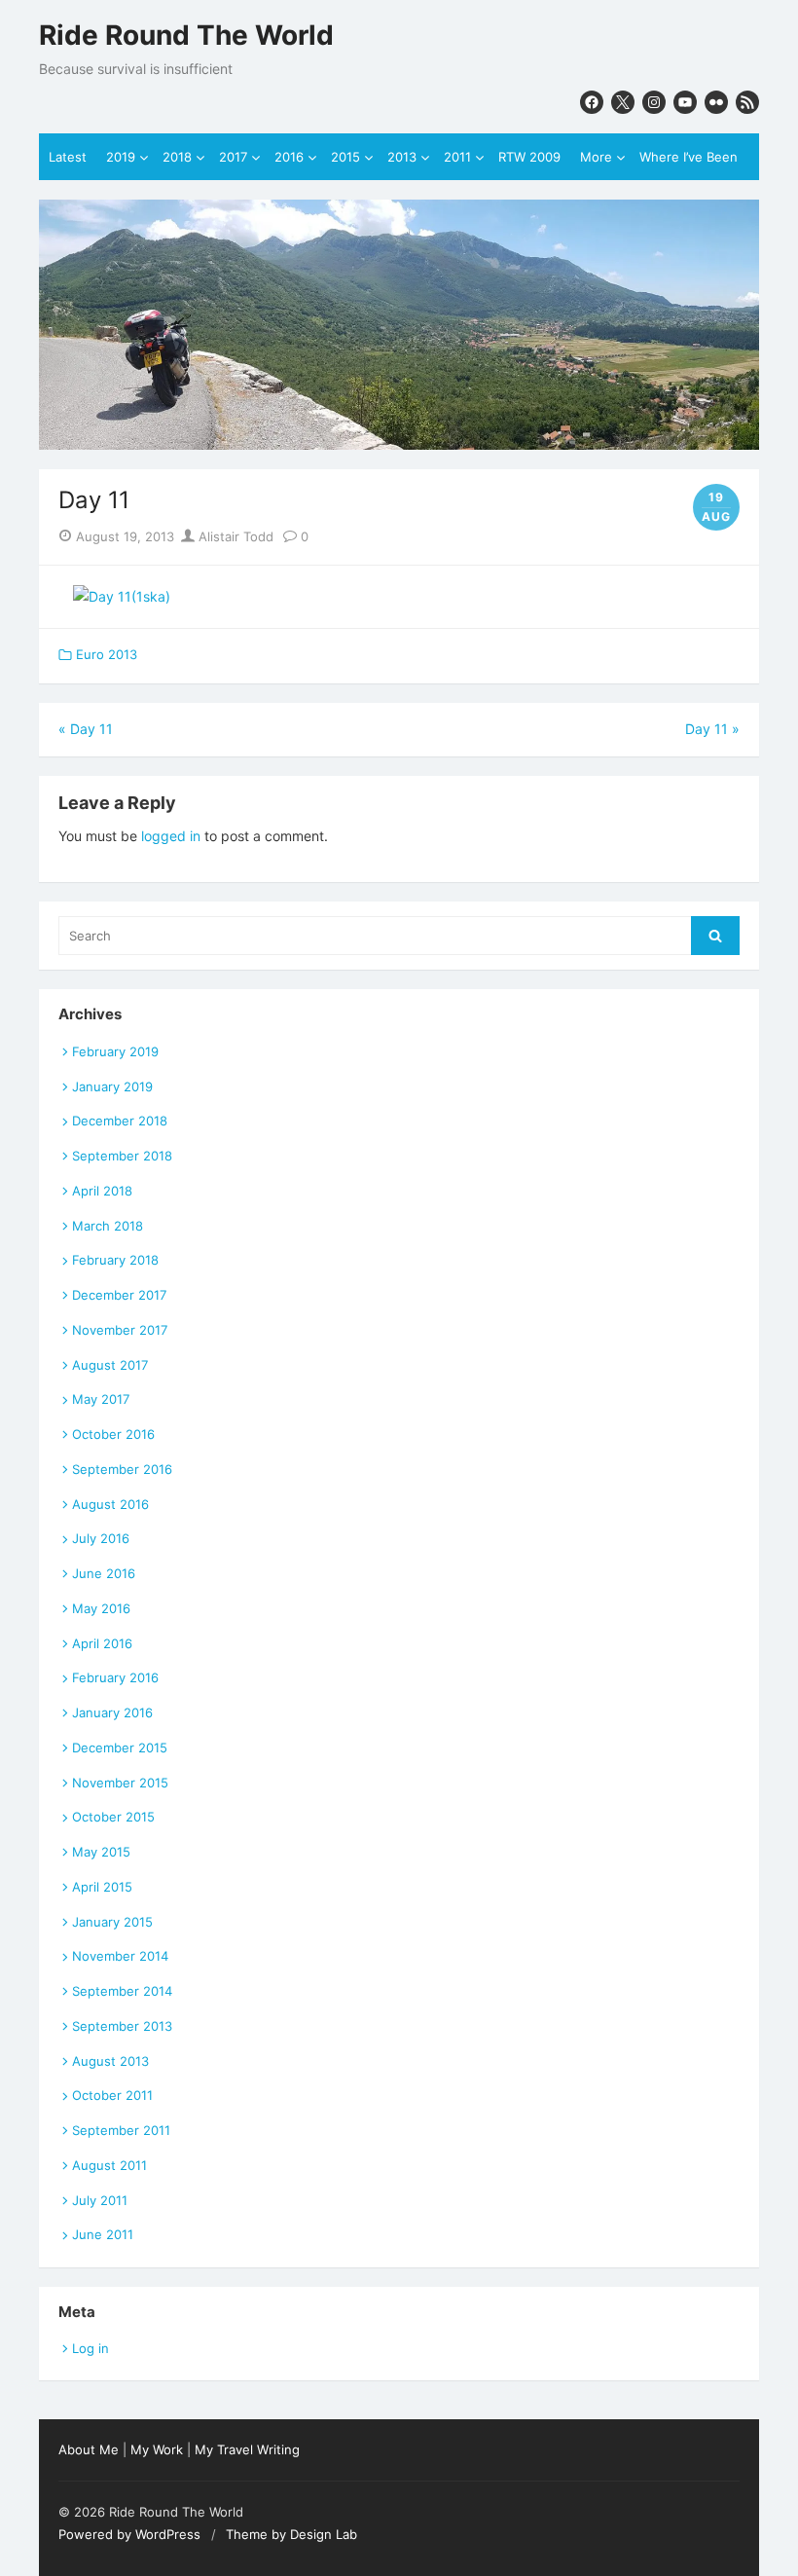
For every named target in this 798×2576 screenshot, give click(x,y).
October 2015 (113, 1817)
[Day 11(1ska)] (122, 596)
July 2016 (101, 1538)
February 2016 (115, 1677)
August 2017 (110, 1365)
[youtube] (685, 102)
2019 (121, 157)
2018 (177, 157)
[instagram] (654, 102)
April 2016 (102, 1643)
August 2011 (109, 2165)
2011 (457, 157)
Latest (68, 157)
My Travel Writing (247, 2449)
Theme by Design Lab (291, 2534)
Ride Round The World (186, 36)
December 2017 (119, 1295)
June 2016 (104, 1573)
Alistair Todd (234, 536)
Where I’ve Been (689, 157)
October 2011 (112, 2095)
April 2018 (102, 1191)
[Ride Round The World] (399, 324)
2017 (233, 157)
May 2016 (101, 1608)
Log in (91, 2348)
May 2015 (101, 1852)
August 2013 (110, 2061)
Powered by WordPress (129, 2534)
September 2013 (122, 2026)
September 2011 (121, 2130)
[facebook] (592, 102)
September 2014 (122, 1991)
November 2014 (120, 1956)
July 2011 (100, 2200)
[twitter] (623, 102)
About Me (89, 2449)
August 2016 (110, 1504)
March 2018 (108, 1226)
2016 (289, 157)
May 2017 (101, 1399)
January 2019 (112, 1086)
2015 (345, 157)
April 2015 (102, 1887)
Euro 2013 (107, 654)
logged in (171, 836)
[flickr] (716, 102)
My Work (157, 2449)
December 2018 (120, 1121)
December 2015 (120, 1748)
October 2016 (113, 1434)
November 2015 (120, 1783)
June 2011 (103, 2234)
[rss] (747, 102)
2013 (402, 157)
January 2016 (112, 1712)
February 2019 (115, 1051)
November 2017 (120, 1330)
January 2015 (112, 1922)
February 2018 (115, 1260)
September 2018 (122, 1156)
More (596, 157)
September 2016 (122, 1469)
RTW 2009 (529, 157)
